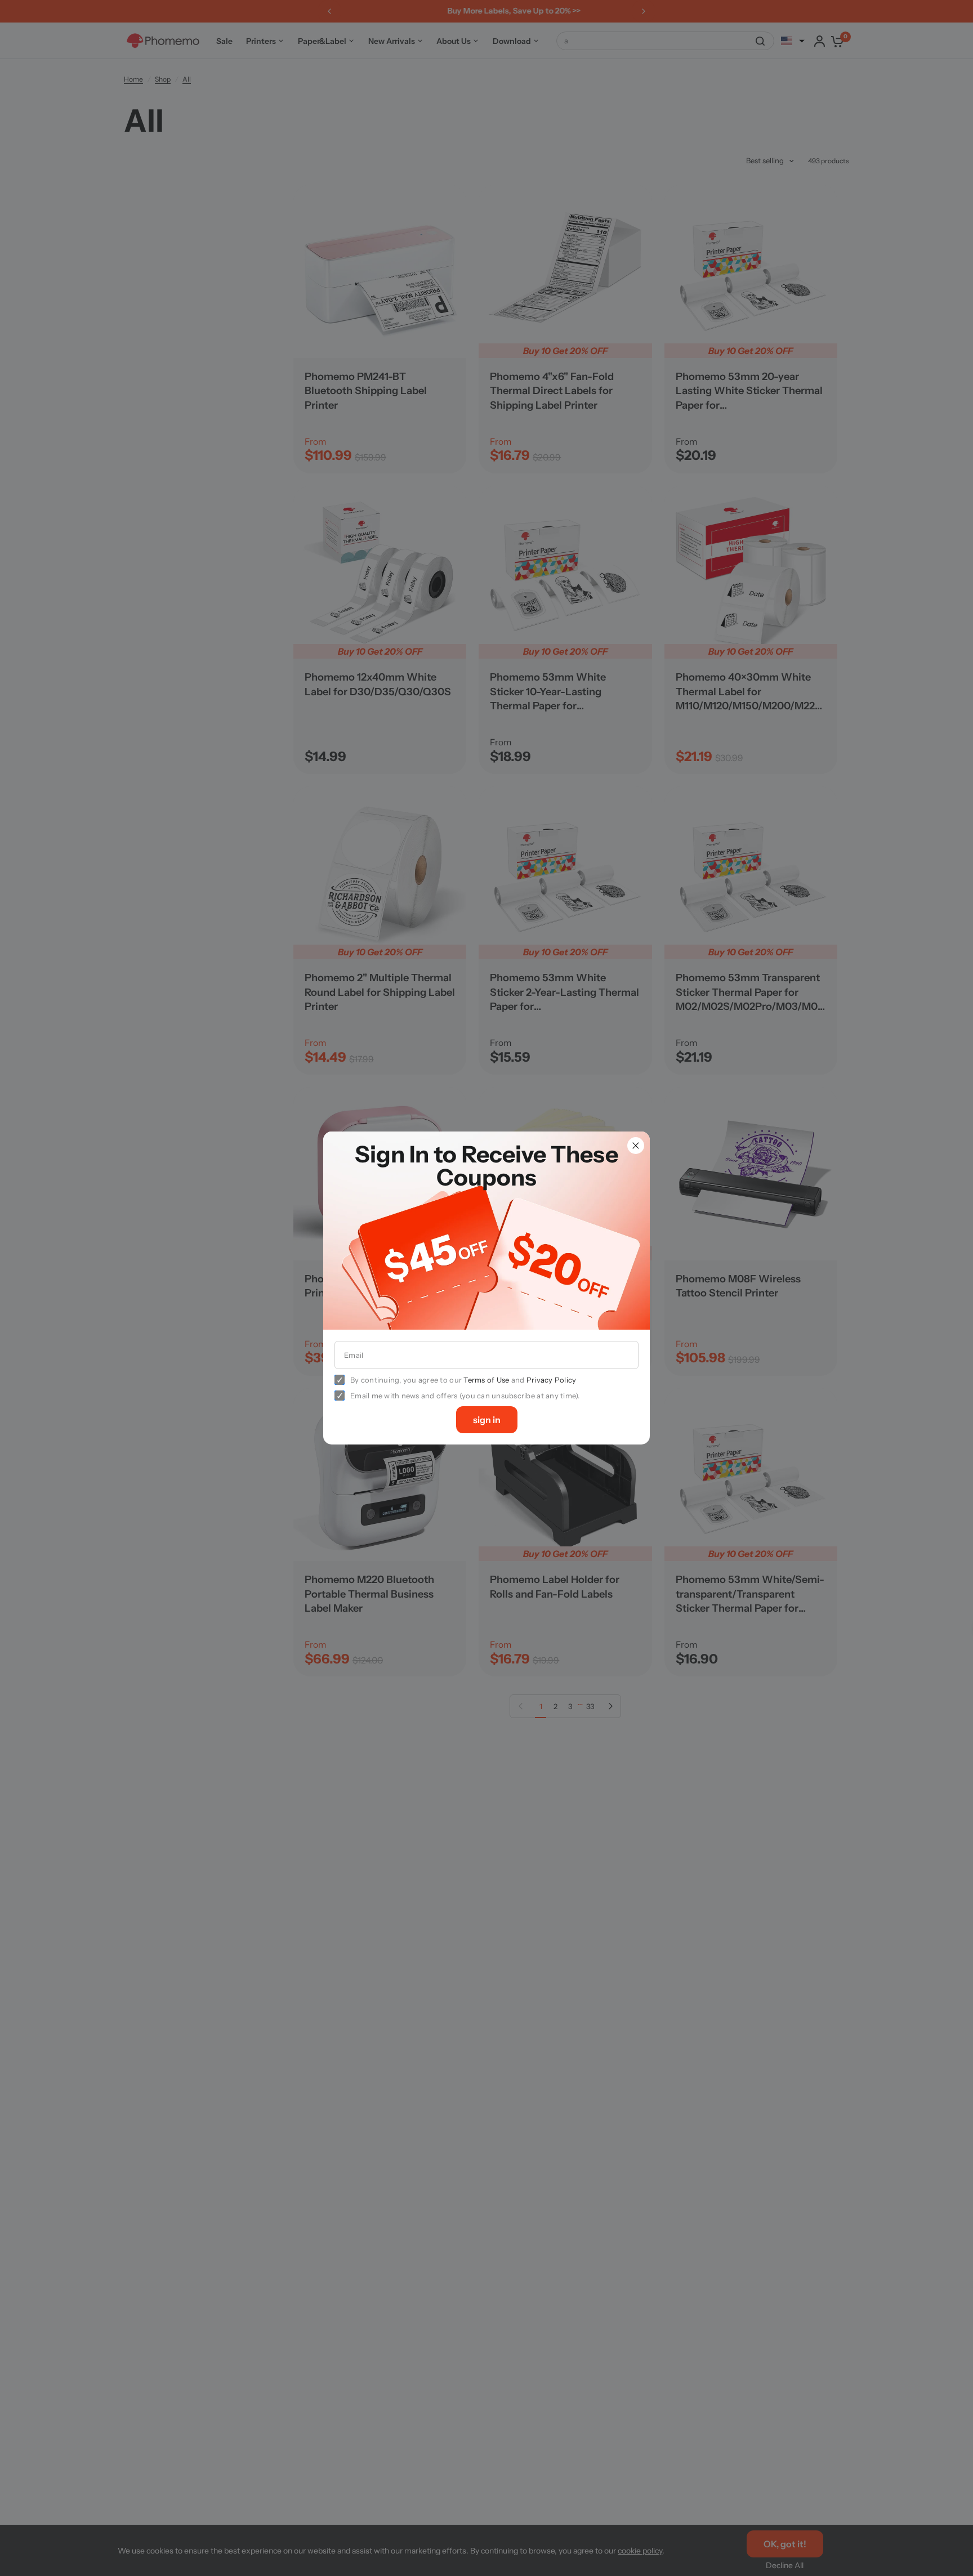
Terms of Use (486, 1380)
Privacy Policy (552, 1380)
